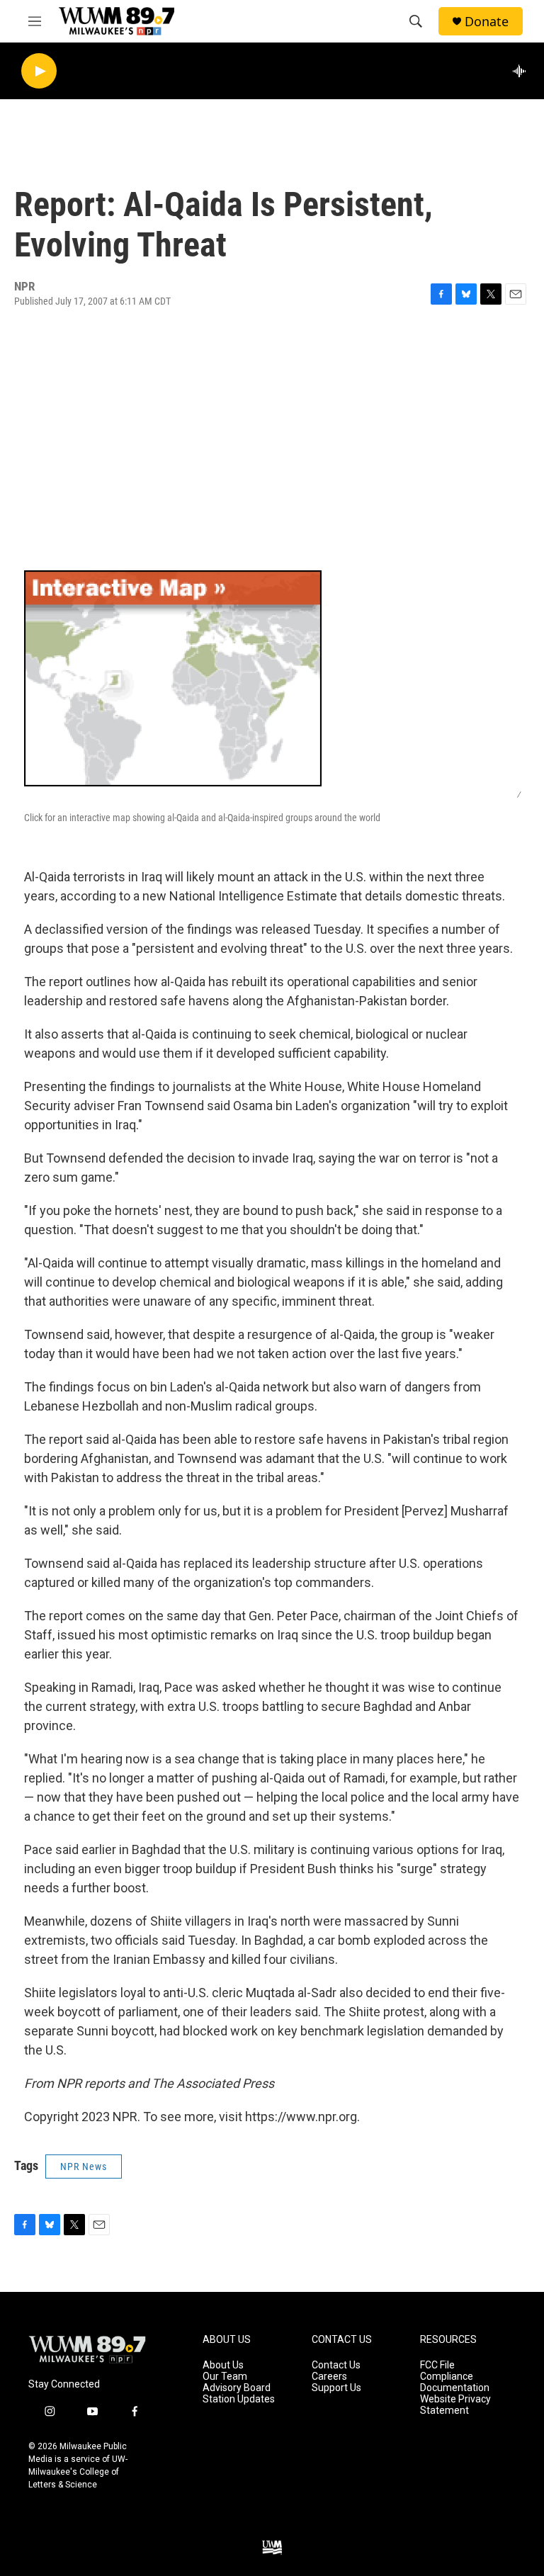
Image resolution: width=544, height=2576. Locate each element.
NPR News (84, 2167)
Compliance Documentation (455, 2382)
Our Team (225, 2377)
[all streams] (523, 71)
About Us (223, 2365)
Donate (487, 22)
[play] (39, 71)
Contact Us (336, 2365)
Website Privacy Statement (455, 2405)
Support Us (336, 2388)
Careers (329, 2377)
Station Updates (239, 2399)
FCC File (437, 2365)
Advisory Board (237, 2388)
